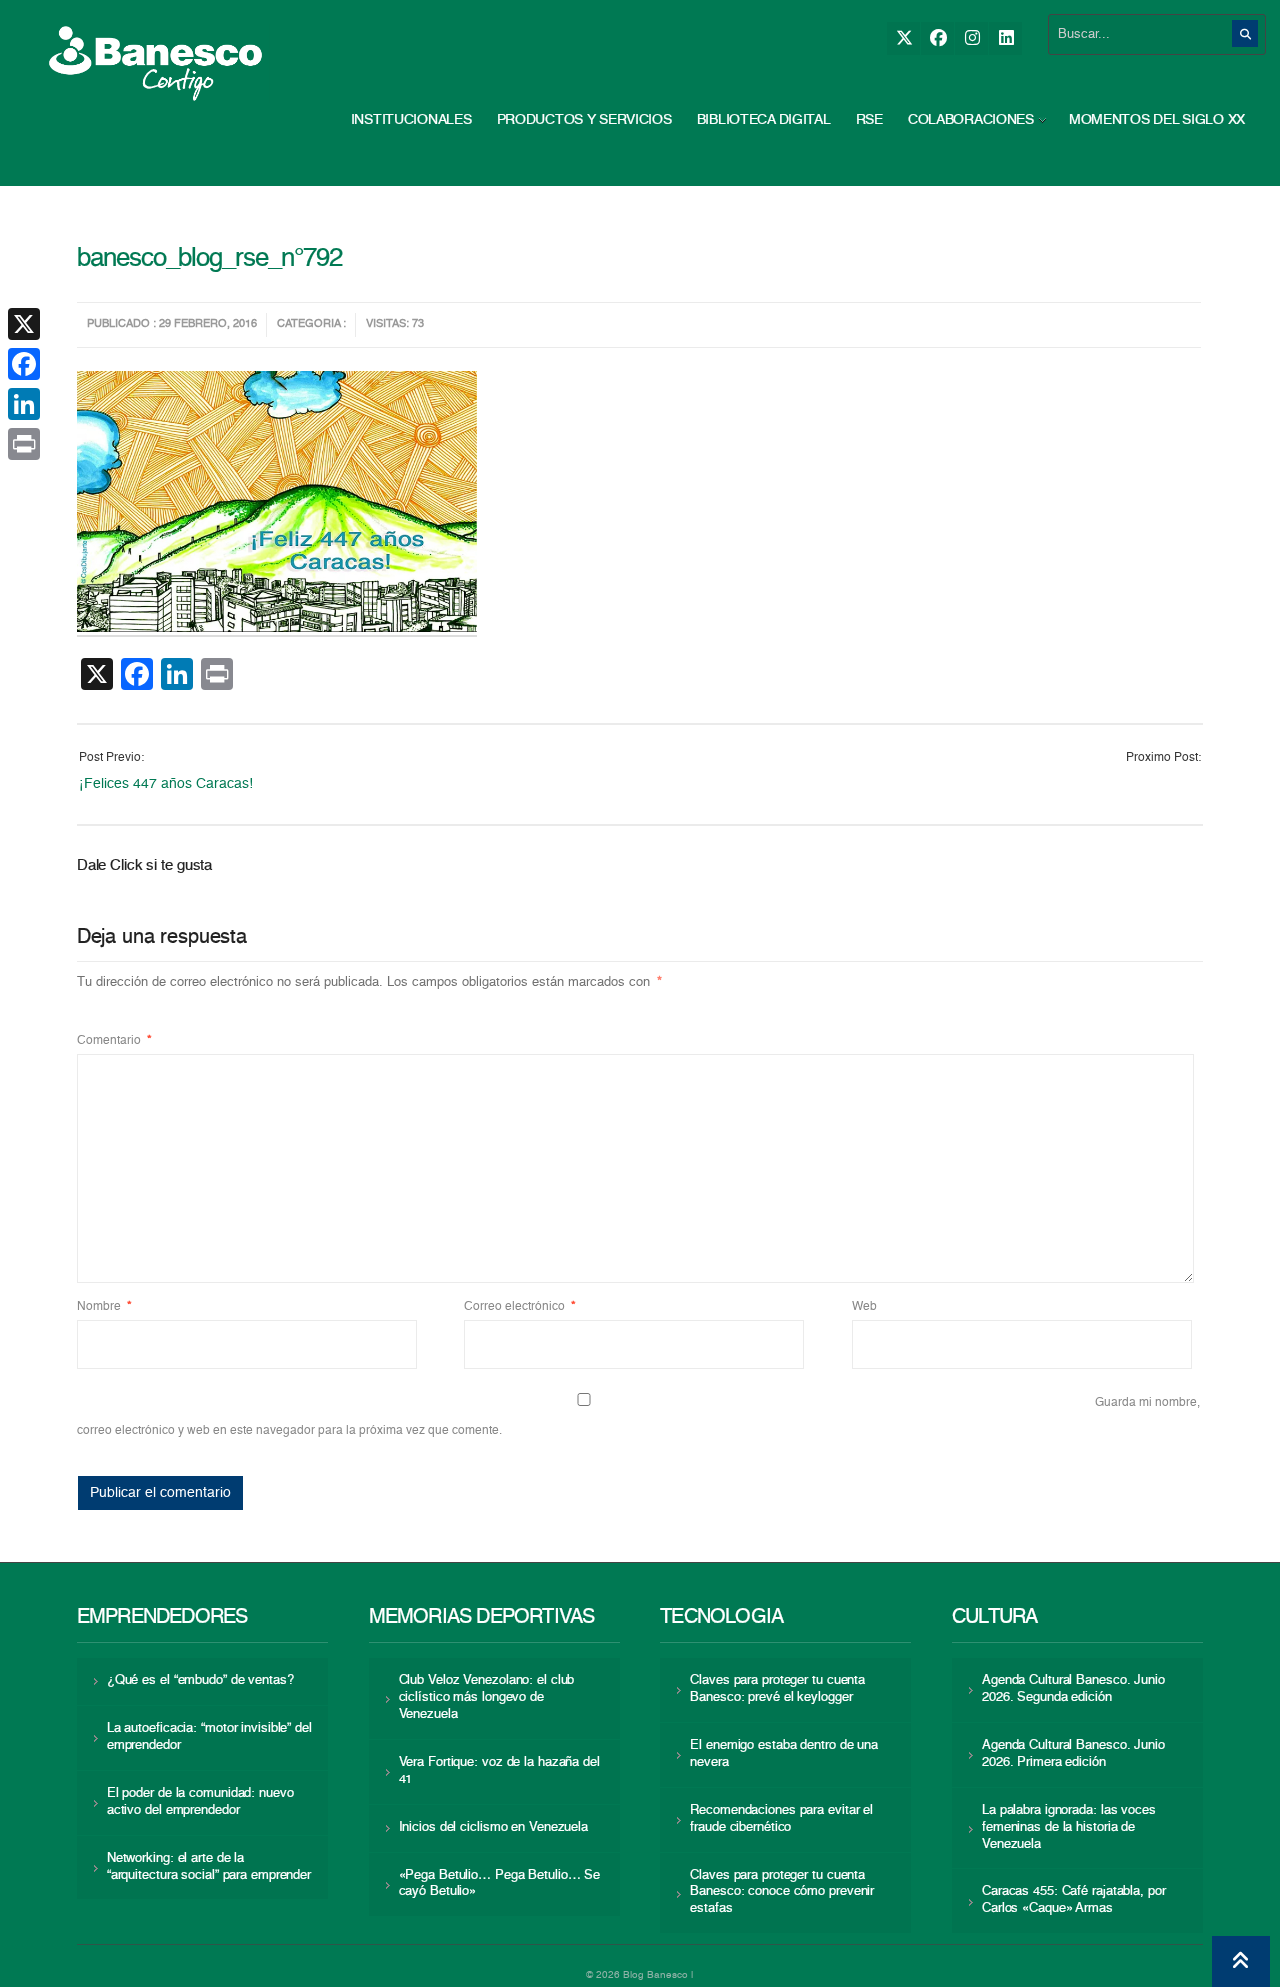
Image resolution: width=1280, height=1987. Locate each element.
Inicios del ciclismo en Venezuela (494, 1827)
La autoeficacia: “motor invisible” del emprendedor (209, 1737)
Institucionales (411, 120)
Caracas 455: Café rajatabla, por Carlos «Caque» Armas (1074, 1900)
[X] (903, 38)
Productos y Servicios (584, 120)
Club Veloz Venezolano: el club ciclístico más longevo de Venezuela (487, 1697)
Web (864, 1307)
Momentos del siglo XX (1157, 120)
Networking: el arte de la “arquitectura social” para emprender (209, 1867)
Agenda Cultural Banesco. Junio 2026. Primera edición (1073, 1754)
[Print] (24, 444)
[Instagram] (971, 38)
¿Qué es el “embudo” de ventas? (200, 1680)
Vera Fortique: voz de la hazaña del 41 (499, 1771)
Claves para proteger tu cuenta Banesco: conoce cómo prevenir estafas (782, 1892)
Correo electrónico (520, 1307)
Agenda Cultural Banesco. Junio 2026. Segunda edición (1073, 1689)
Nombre (104, 1307)
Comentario (114, 1041)
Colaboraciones (971, 120)
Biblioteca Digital (764, 120)
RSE (869, 120)
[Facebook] (937, 38)
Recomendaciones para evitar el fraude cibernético (781, 1819)
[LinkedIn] (1005, 38)
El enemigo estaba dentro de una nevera (784, 1754)
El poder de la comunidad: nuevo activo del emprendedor (200, 1802)
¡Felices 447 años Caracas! (166, 784)
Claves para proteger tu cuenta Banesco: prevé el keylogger (777, 1689)
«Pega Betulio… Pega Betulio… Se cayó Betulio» (500, 1884)
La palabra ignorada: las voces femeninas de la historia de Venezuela (1069, 1827)
